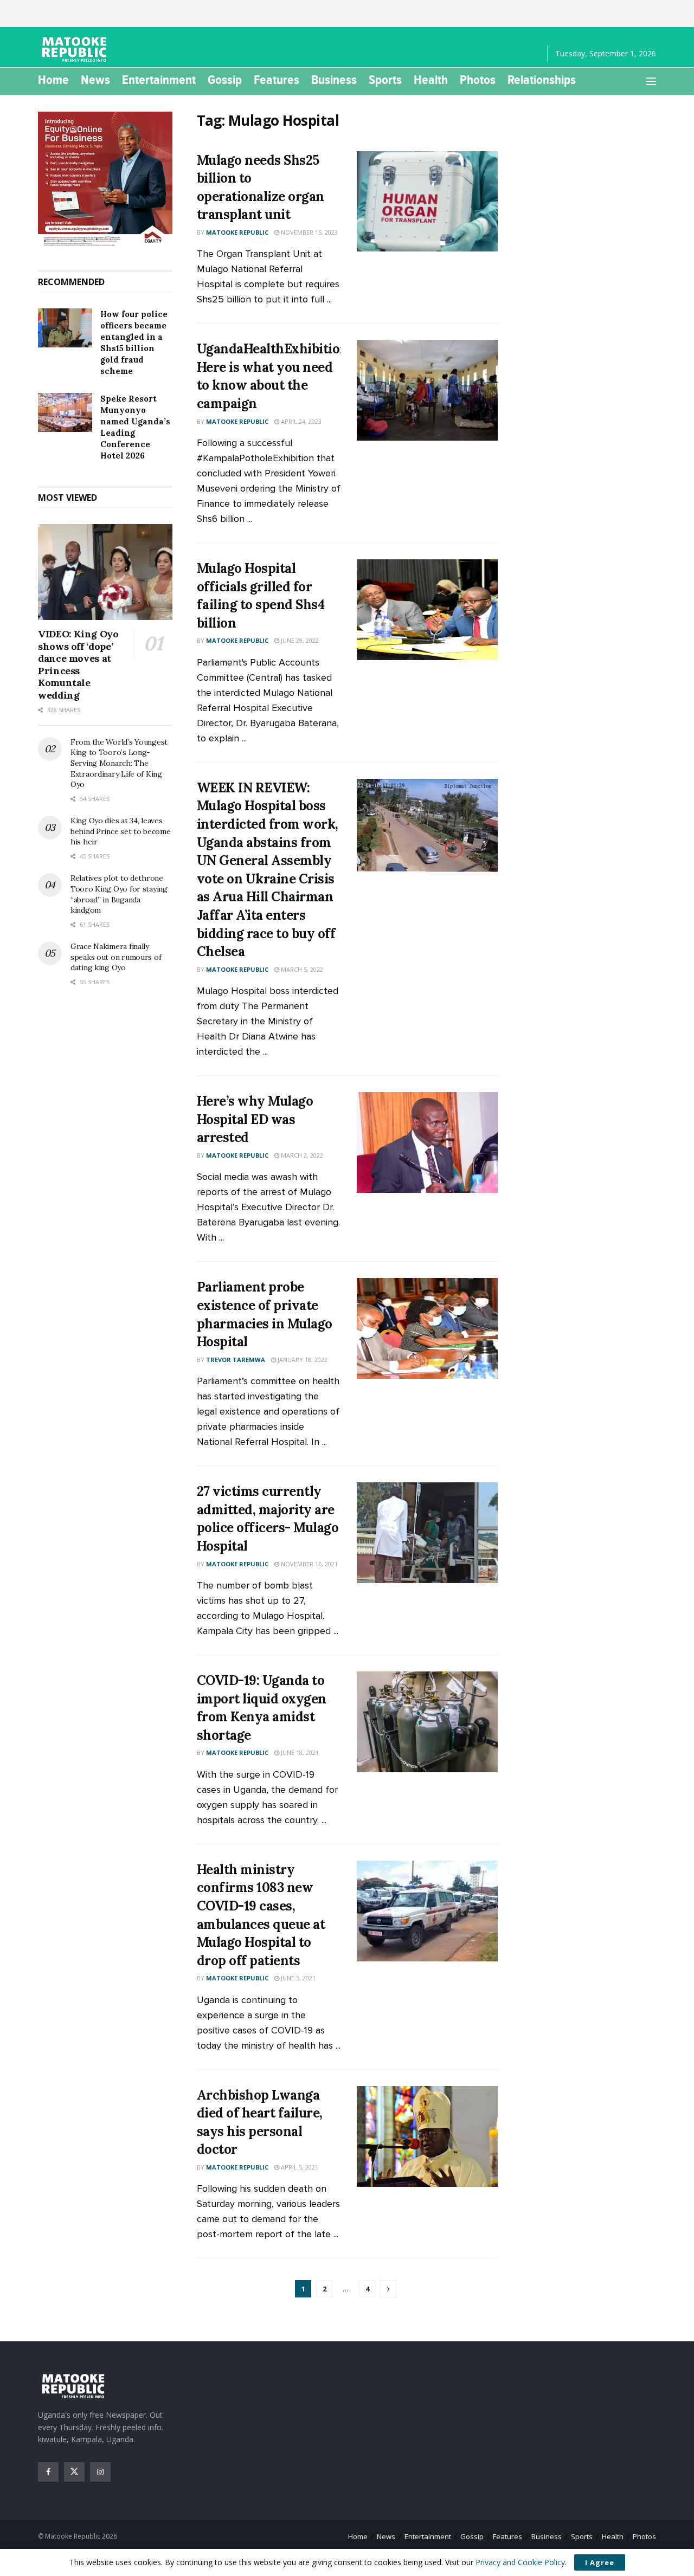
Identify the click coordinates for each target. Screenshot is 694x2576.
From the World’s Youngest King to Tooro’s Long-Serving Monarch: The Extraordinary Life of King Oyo (119, 763)
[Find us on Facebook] (48, 2472)
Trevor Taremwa (236, 1360)
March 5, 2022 (301, 969)
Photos (478, 80)
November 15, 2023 (309, 232)
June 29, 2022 (299, 640)
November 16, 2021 (309, 1564)
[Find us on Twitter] (74, 2472)
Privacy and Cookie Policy (520, 2562)
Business (334, 80)
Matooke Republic (237, 232)
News (95, 80)
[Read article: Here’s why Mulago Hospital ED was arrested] (427, 1142)
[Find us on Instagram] (100, 2472)
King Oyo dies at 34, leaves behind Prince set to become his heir (120, 831)
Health (431, 80)
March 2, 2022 (301, 1155)
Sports (385, 80)
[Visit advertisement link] (105, 180)
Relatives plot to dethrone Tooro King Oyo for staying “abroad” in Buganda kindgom (119, 894)
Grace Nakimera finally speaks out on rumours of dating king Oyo (116, 957)
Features (277, 80)
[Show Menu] (651, 81)
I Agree (600, 2562)
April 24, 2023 (300, 421)
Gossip (225, 80)
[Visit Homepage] (76, 49)
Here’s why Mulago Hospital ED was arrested (255, 1119)
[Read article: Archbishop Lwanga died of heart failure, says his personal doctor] (427, 2136)
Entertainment (159, 80)
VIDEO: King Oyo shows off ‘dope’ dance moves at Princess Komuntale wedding (78, 664)
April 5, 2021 (299, 2167)
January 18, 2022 (302, 1360)
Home (53, 80)
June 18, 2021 (299, 1752)
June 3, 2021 (297, 1978)
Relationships (542, 80)
